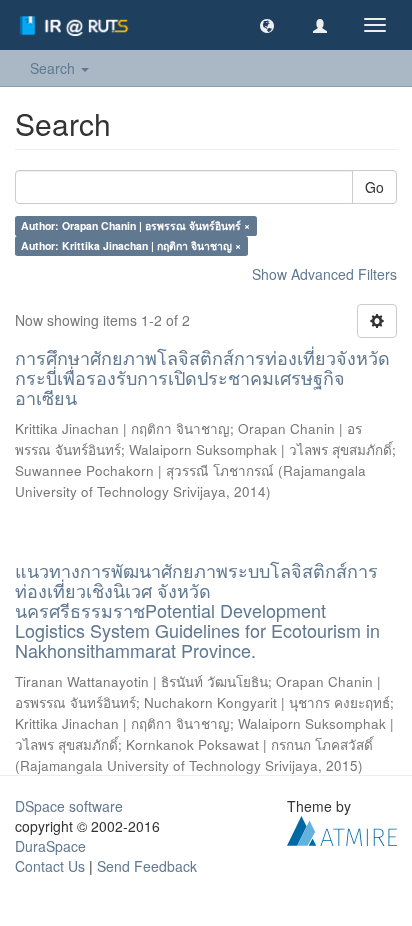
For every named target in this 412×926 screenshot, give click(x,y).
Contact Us (50, 866)
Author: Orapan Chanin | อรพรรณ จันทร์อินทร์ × (135, 225)
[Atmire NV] (342, 829)
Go (374, 187)
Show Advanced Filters (324, 274)
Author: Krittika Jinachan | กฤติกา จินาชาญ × (131, 245)
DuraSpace (50, 846)
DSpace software (69, 806)
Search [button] (54, 68)
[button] (267, 25)
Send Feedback (147, 866)
